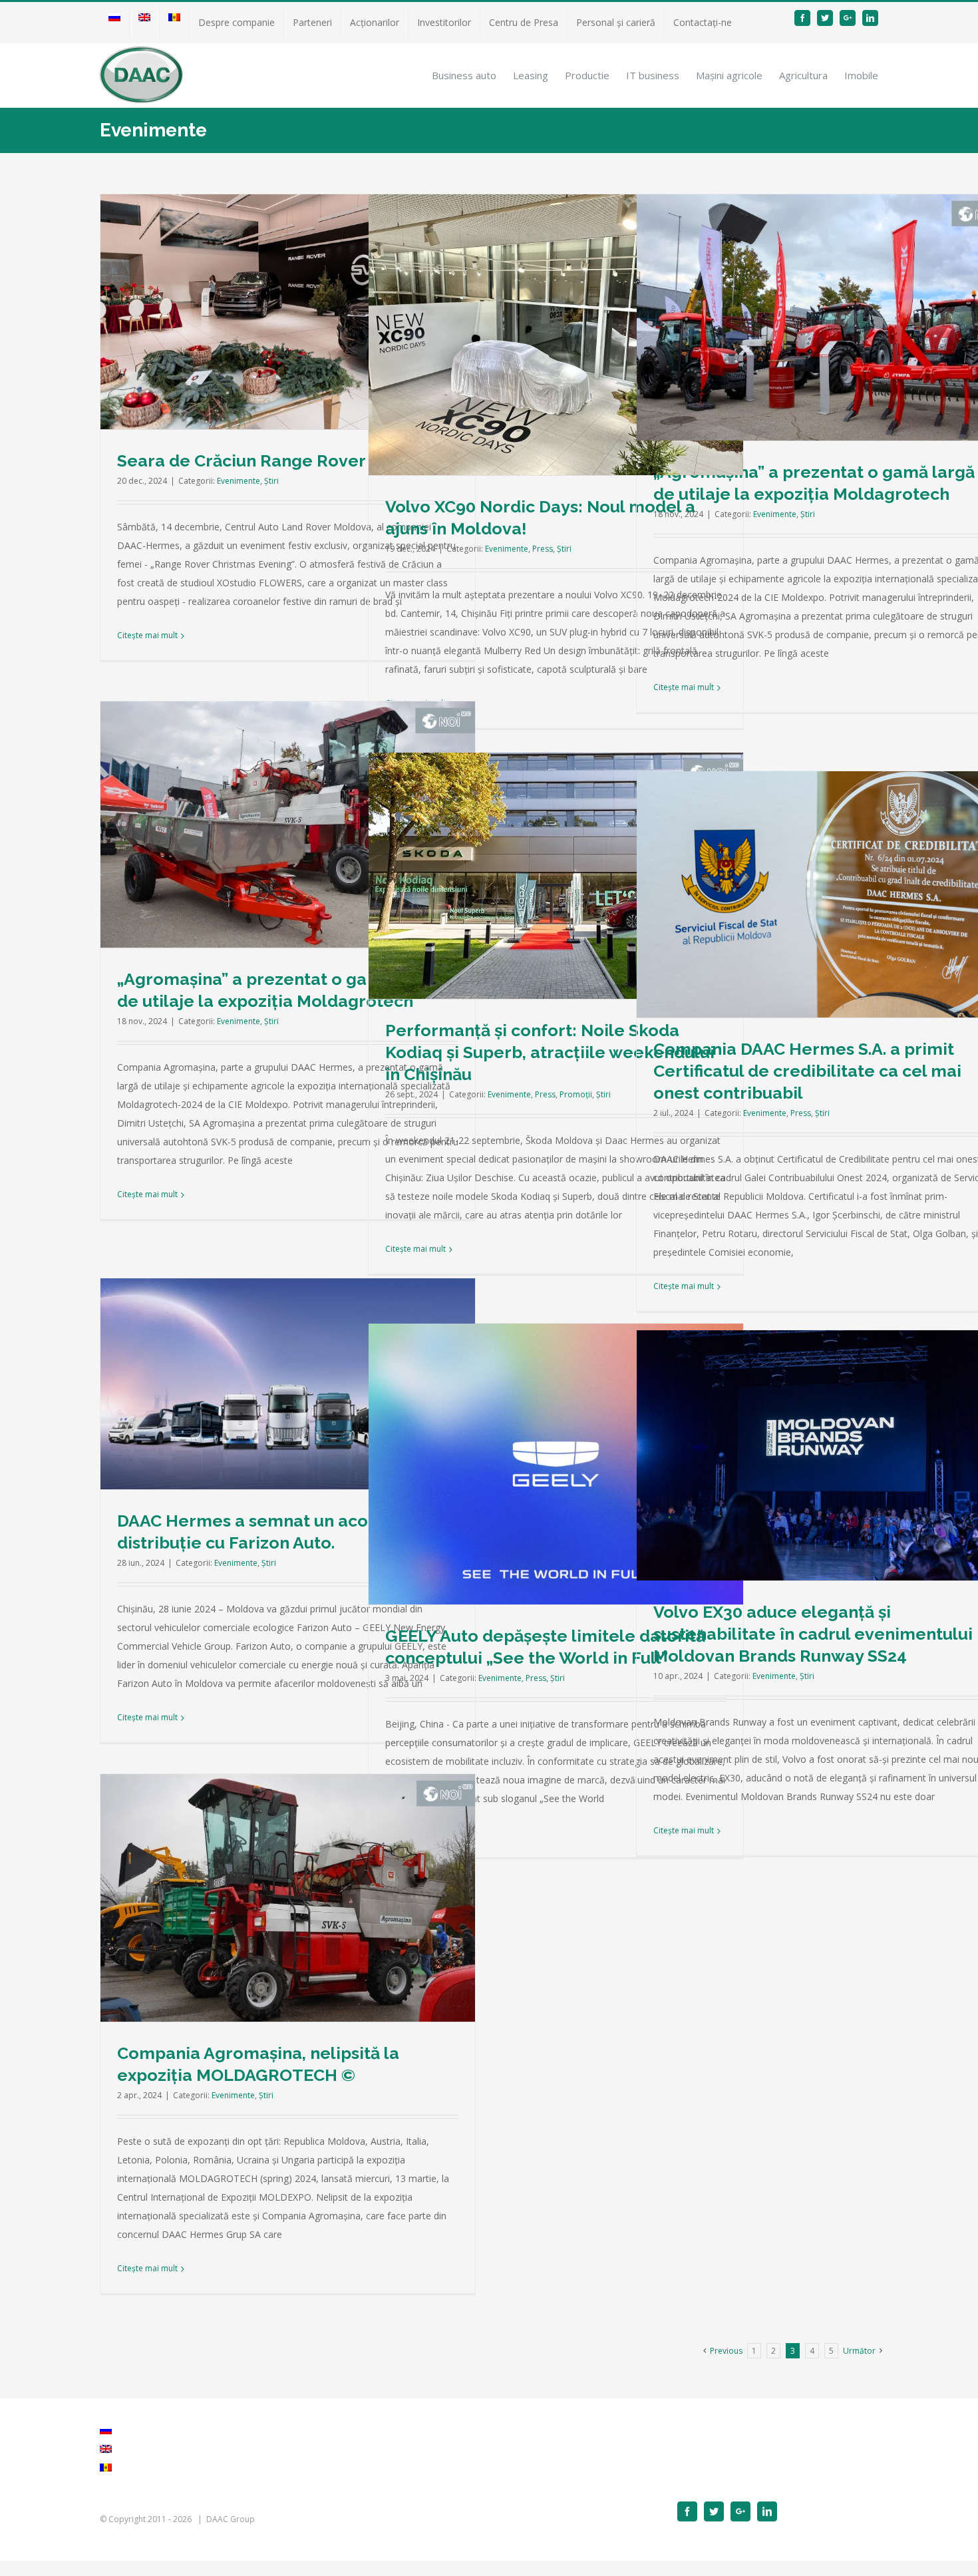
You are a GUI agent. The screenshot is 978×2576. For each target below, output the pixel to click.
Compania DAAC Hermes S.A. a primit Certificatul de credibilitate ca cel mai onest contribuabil (807, 1071)
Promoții (576, 1094)
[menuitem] (114, 23)
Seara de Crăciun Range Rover (242, 460)
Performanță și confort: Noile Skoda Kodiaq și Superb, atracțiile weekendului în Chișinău (550, 1052)
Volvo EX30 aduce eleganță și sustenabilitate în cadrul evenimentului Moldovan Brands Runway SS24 (813, 1634)
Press (543, 549)
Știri (271, 481)
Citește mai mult (147, 635)
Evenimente (239, 481)
